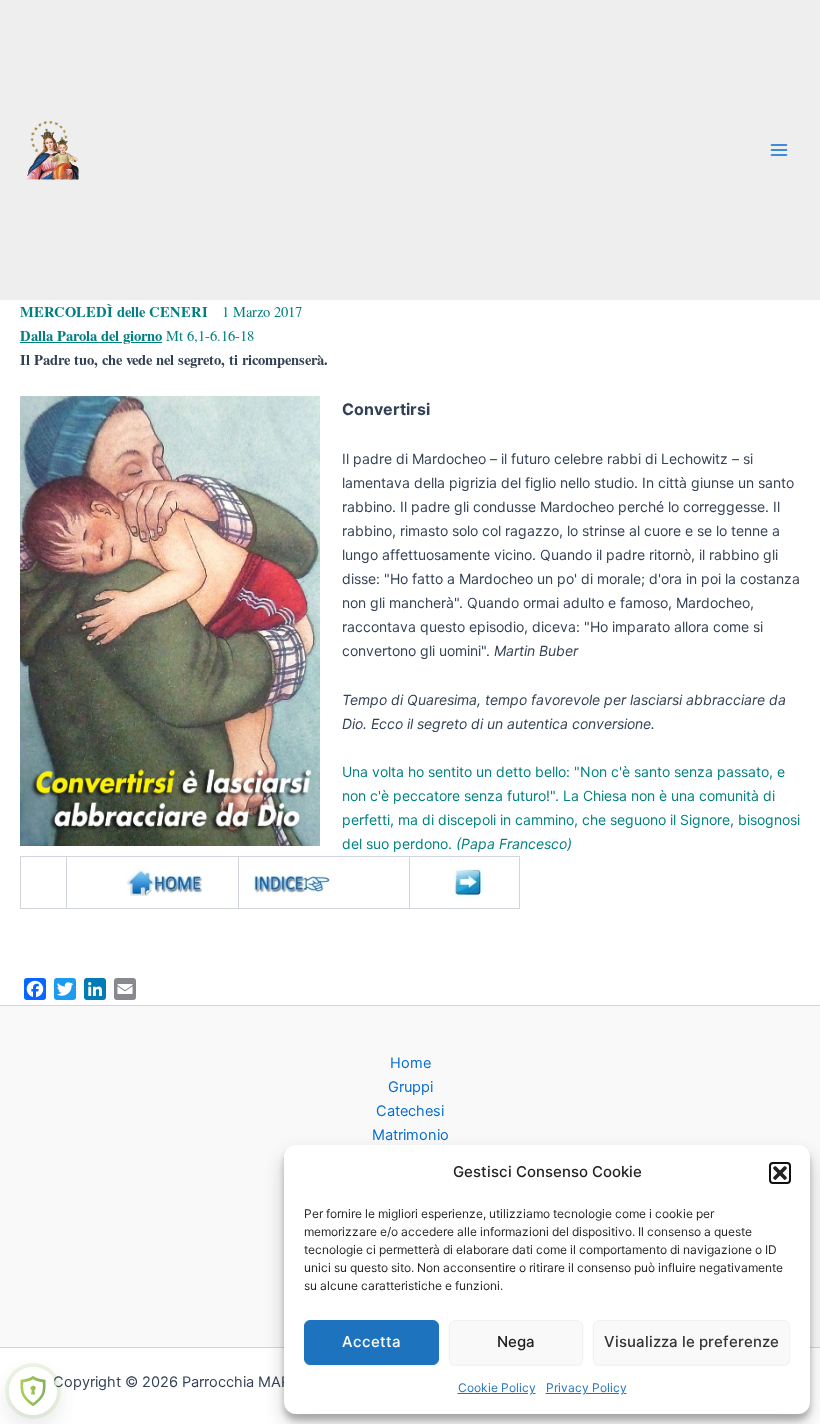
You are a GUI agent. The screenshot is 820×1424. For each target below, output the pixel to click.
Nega (516, 1341)
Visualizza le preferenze (691, 1341)
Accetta (371, 1341)
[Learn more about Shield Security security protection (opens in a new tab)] (33, 1391)
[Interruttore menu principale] (779, 150)
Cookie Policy (497, 1387)
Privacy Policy (586, 1387)
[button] (780, 1173)
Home (410, 1063)
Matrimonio (410, 1135)
